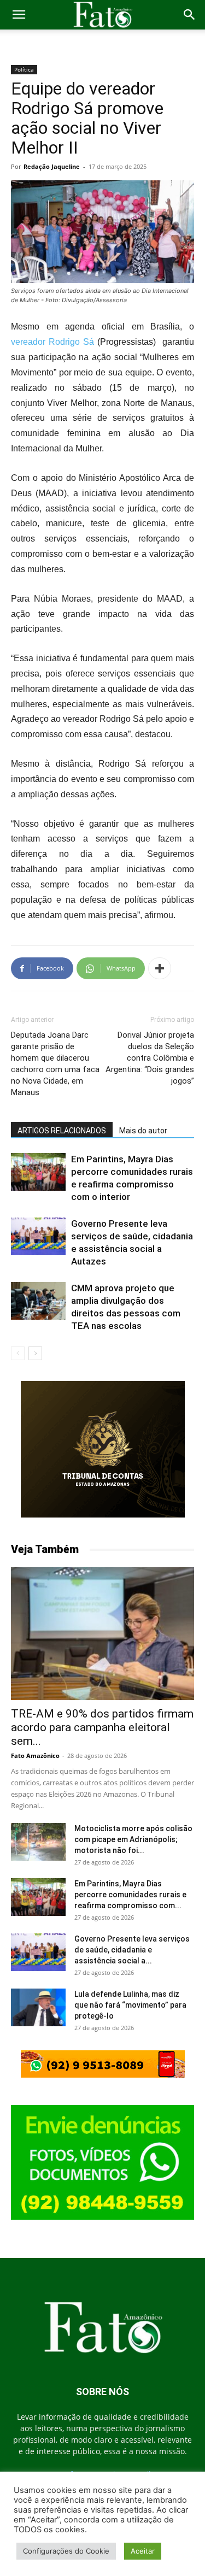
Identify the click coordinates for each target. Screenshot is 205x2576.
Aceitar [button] (143, 2551)
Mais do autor (143, 1131)
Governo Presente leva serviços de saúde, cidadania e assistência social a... (132, 1950)
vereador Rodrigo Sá (52, 342)
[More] (160, 968)
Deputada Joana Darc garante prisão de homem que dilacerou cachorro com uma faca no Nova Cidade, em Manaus (55, 1064)
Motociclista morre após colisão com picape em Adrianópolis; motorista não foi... (133, 1839)
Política (24, 69)
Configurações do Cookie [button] (66, 2551)
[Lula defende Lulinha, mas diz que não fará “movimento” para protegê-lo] (38, 2007)
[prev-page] (18, 1353)
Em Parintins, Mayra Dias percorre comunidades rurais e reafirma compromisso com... (130, 1895)
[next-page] (35, 1353)
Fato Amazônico (35, 1755)
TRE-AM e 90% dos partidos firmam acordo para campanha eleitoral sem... (102, 1727)
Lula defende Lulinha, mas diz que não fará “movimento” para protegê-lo (130, 2005)
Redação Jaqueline (52, 166)
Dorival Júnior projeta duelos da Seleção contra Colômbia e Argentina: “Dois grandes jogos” (150, 1058)
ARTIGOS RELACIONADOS (62, 1131)
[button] (19, 15)
